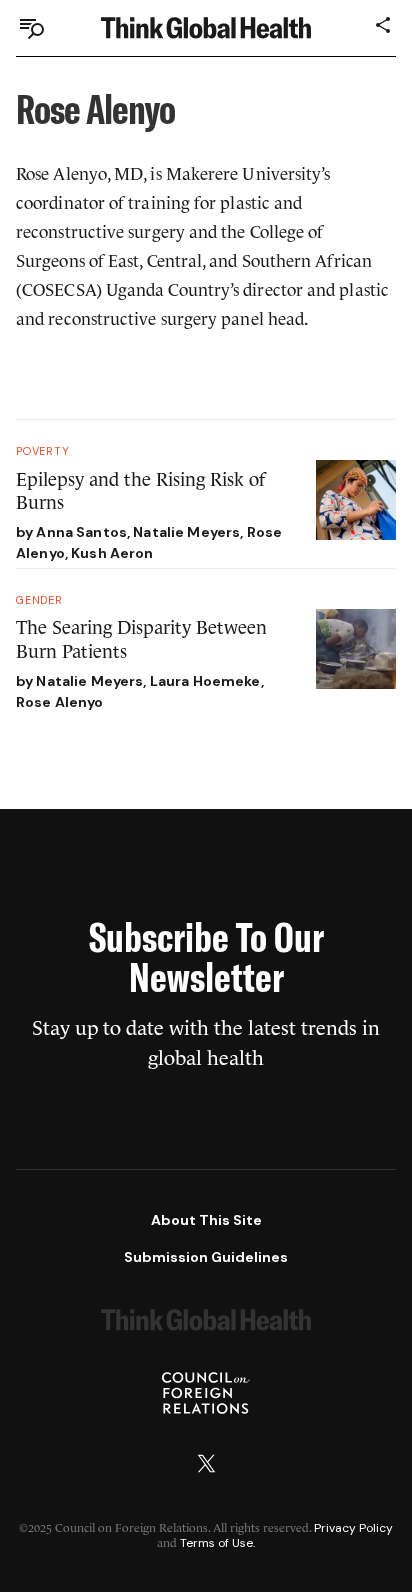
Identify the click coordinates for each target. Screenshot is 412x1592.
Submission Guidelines (206, 1257)
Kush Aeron (112, 553)
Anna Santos (81, 532)
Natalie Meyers (186, 532)
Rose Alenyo (60, 702)
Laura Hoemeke (205, 681)
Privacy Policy (353, 1528)
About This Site (206, 1220)
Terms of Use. (217, 1543)
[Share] (384, 25)
